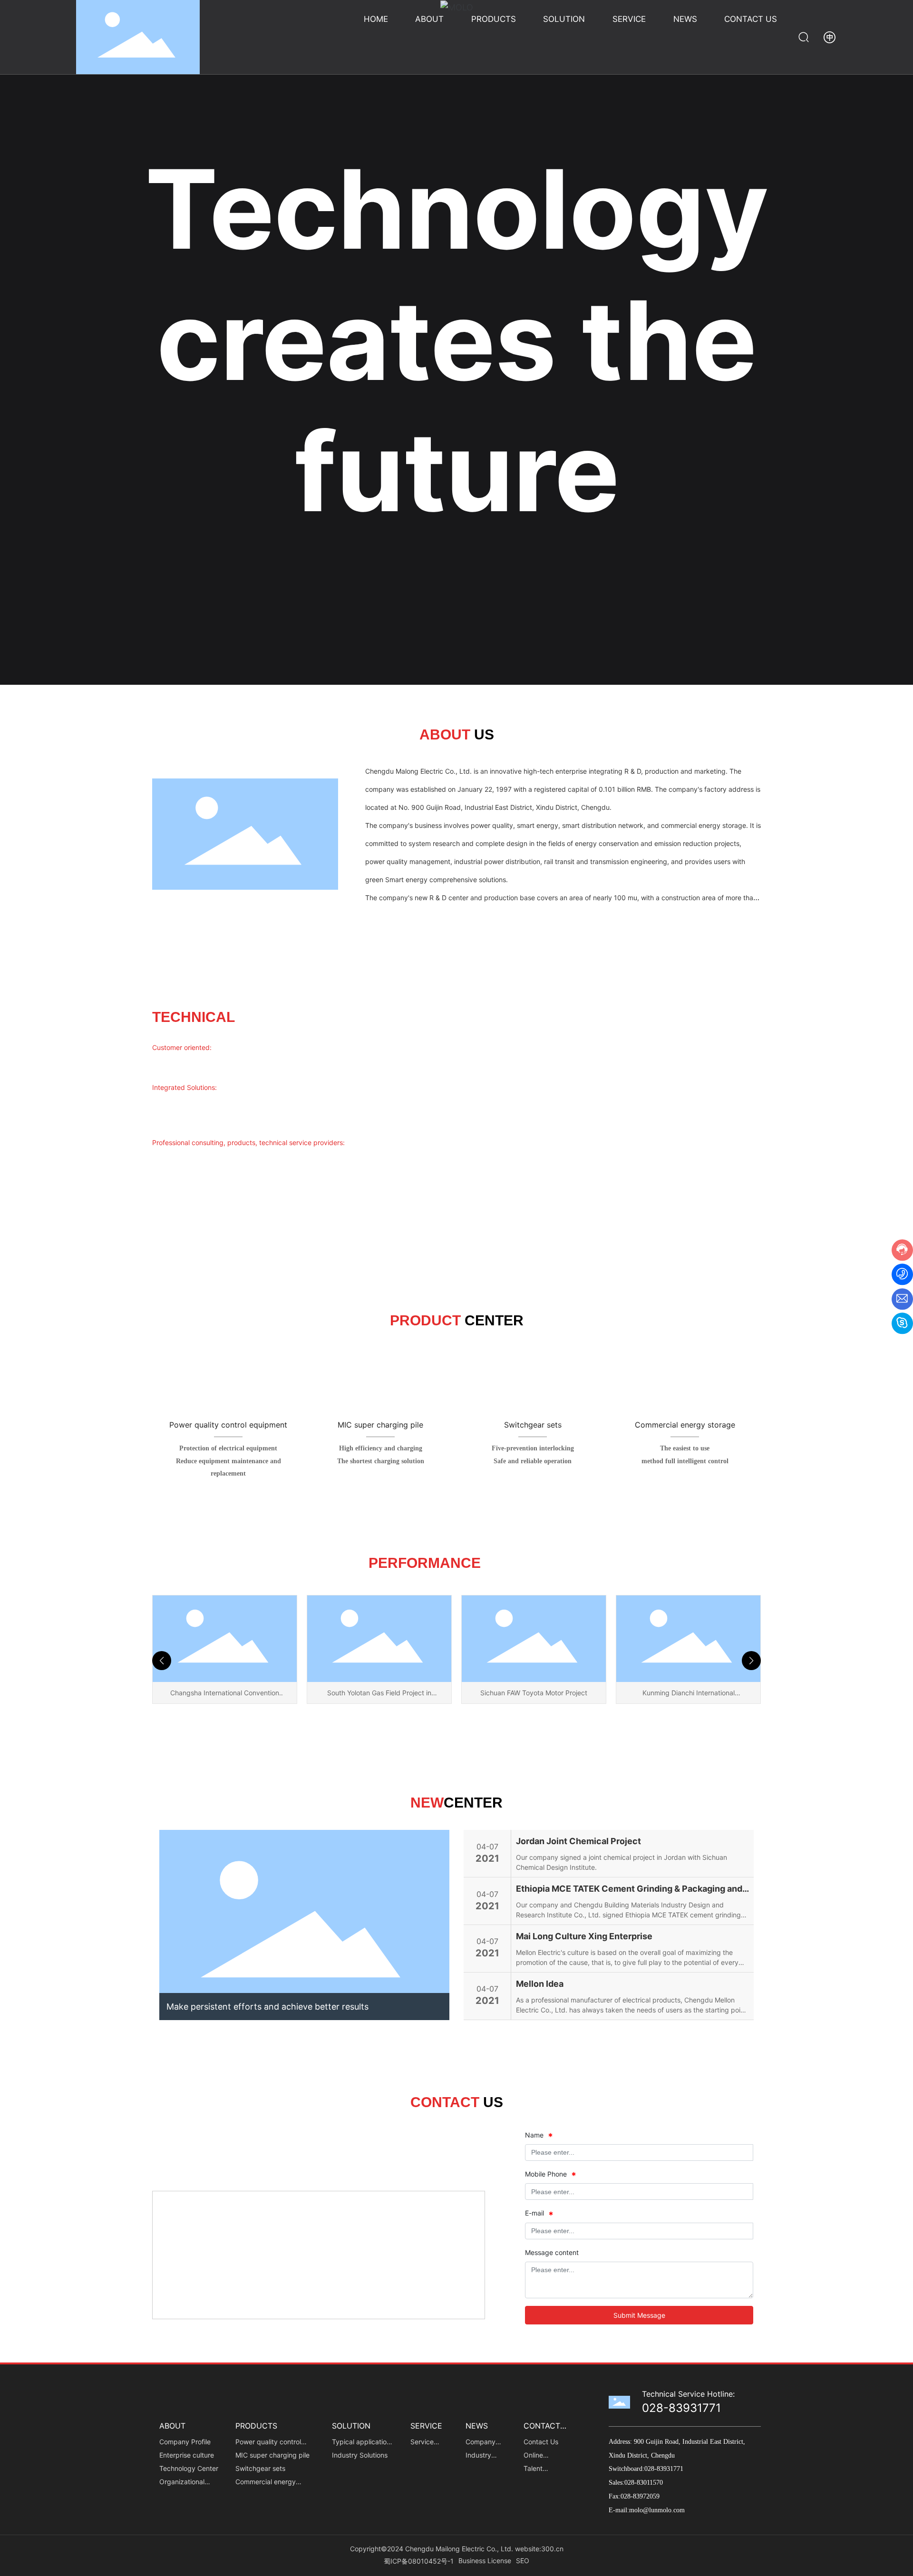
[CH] (830, 36)
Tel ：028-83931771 (184, 2146)
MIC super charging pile (380, 1425)
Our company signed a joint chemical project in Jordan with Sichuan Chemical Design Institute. (622, 1862)
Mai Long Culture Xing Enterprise (584, 1936)
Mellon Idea (540, 1984)
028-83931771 (681, 2408)
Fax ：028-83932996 (353, 2146)
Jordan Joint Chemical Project (578, 1841)
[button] (162, 1661)
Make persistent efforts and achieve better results (267, 2007)
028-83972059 (640, 2496)
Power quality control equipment (228, 1425)
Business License (485, 2561)
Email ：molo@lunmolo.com (361, 2171)
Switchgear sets (533, 1425)
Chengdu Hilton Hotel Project (688, 1693)
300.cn (552, 2549)
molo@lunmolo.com (657, 2510)
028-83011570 (645, 2483)
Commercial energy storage (685, 1425)
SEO (523, 2561)
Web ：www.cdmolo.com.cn (196, 2171)
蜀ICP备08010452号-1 (419, 2561)
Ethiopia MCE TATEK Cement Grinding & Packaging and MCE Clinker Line (629, 1890)
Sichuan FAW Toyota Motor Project (379, 1693)
